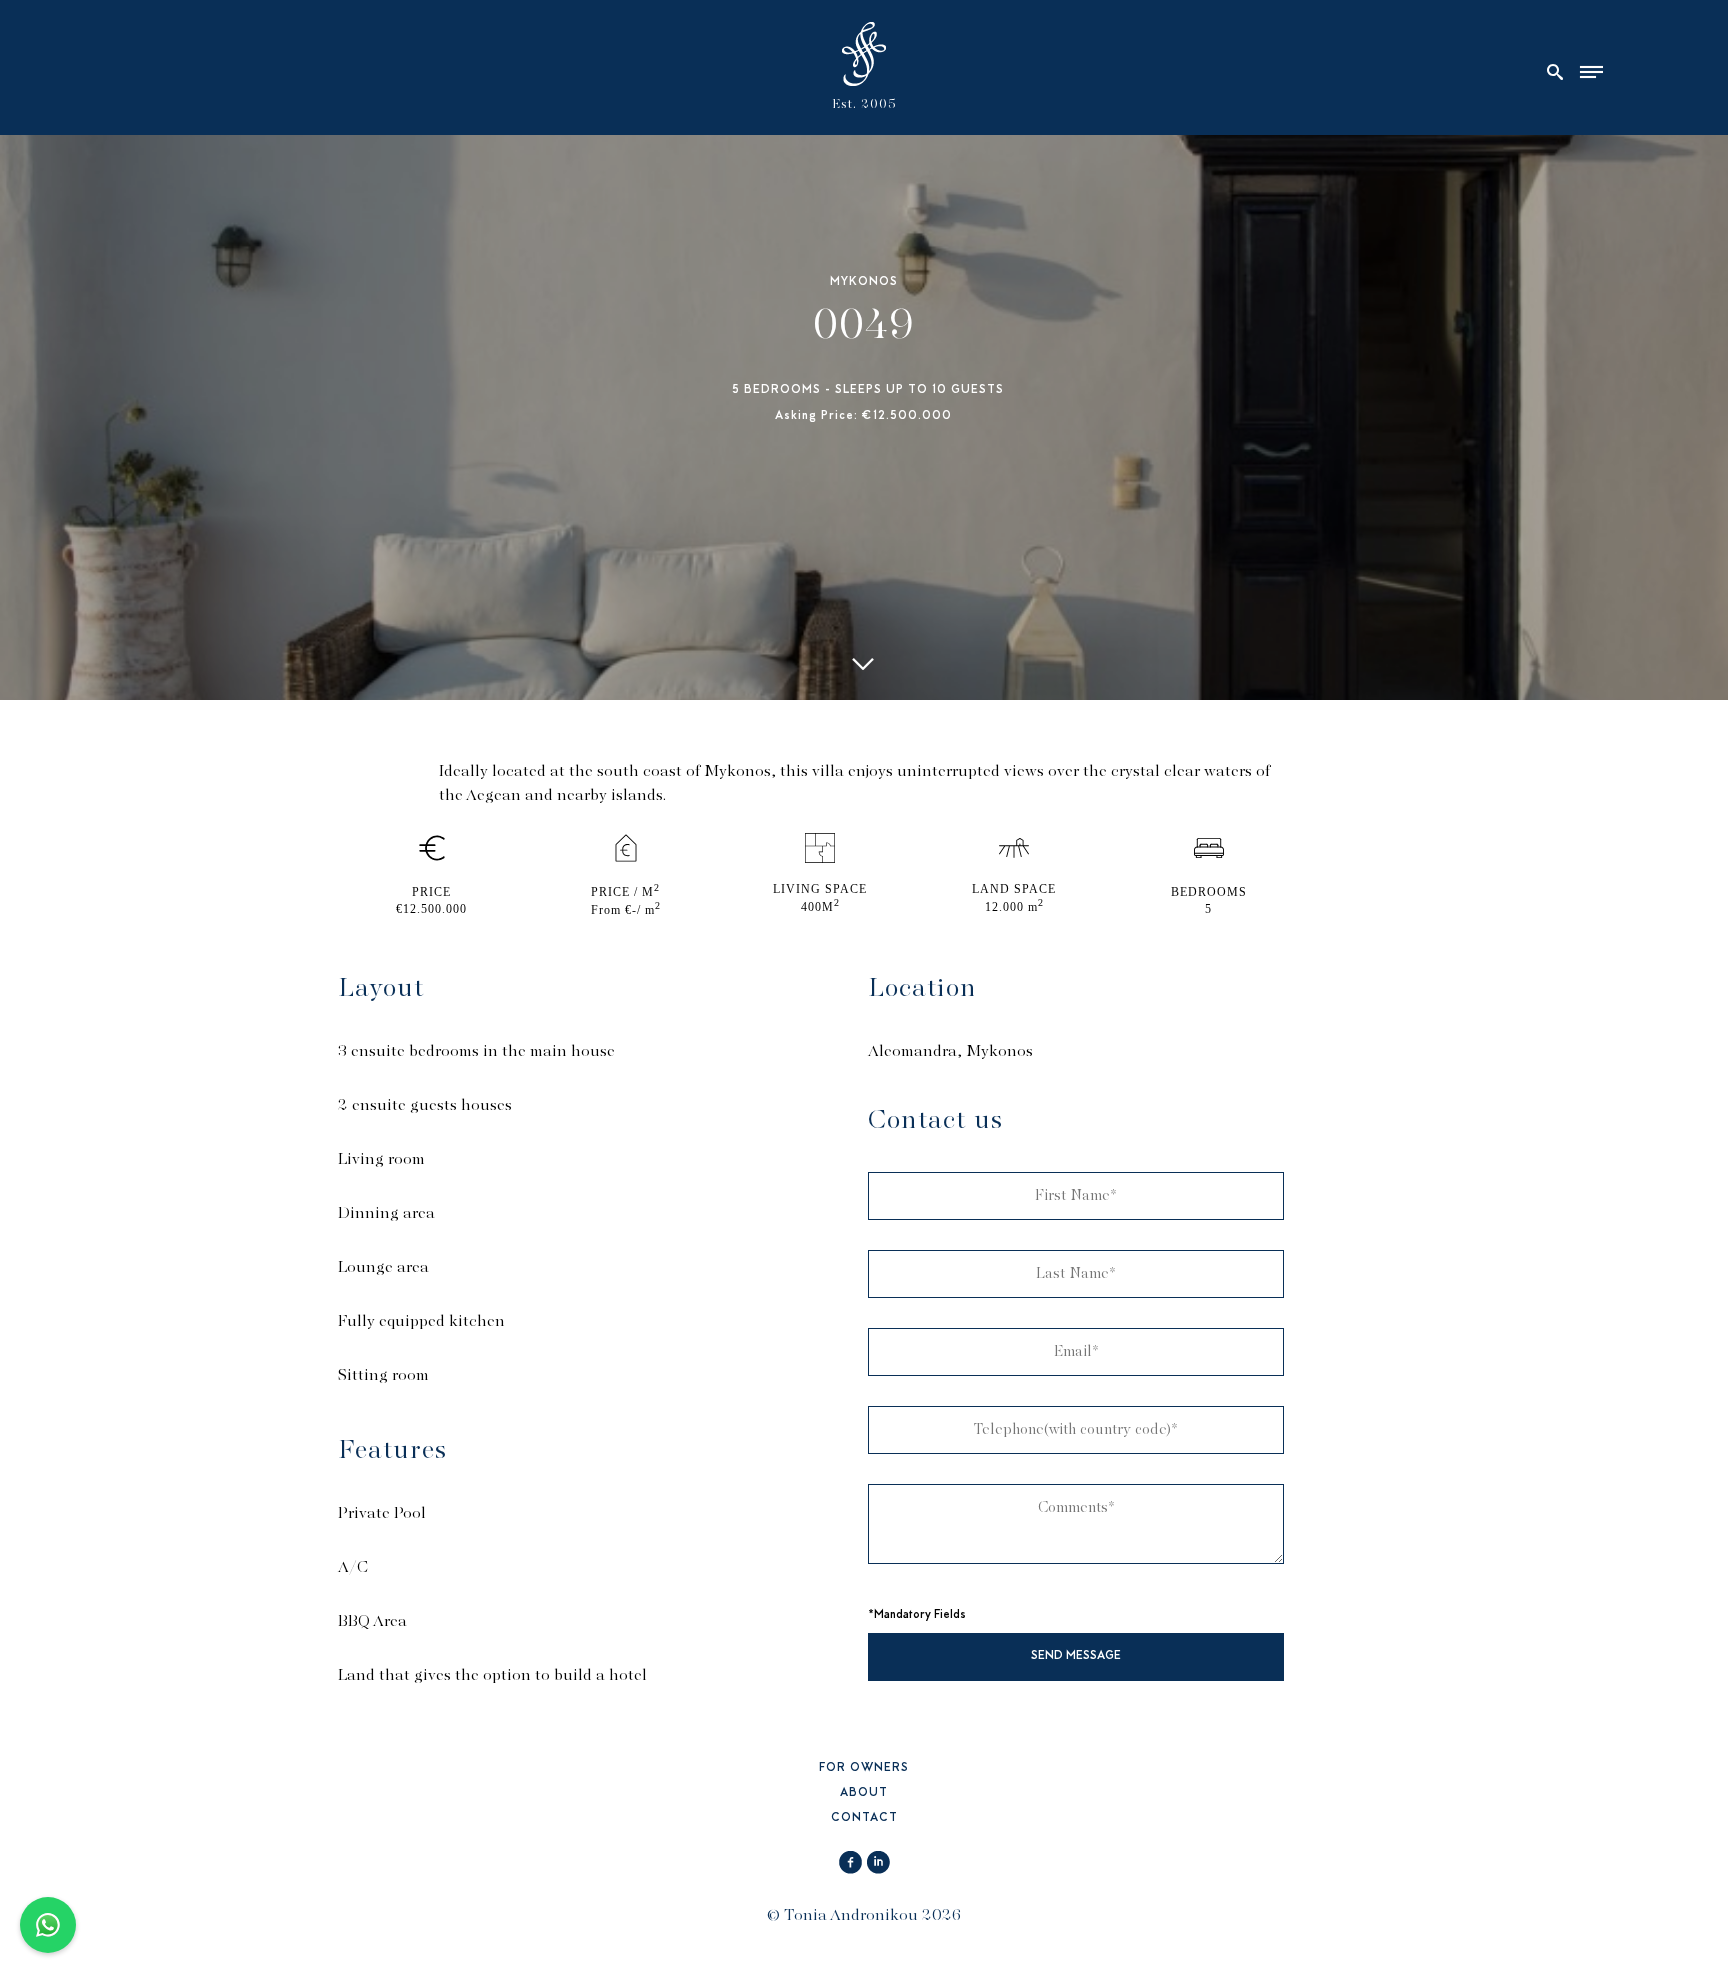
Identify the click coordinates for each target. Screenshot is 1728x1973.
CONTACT (864, 1818)
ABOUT (864, 1793)
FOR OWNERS (864, 1768)
